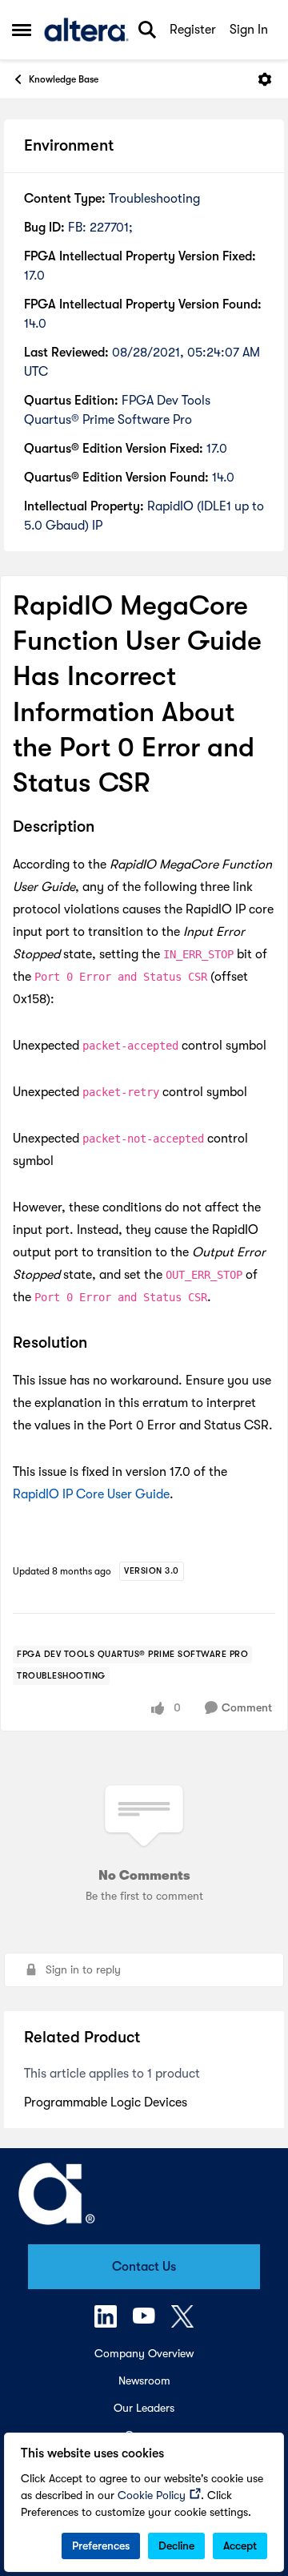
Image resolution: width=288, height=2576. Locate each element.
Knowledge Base (64, 79)
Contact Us (144, 2267)
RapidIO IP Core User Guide (91, 1494)
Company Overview (144, 2353)
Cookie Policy (152, 2495)
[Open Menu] (265, 79)
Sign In (249, 30)
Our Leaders (144, 2408)
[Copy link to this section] (106, 828)
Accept (240, 2546)
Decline (176, 2546)
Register (193, 30)
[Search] (147, 30)
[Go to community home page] (86, 30)
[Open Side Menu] (22, 30)
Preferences (101, 2546)
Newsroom (144, 2380)
